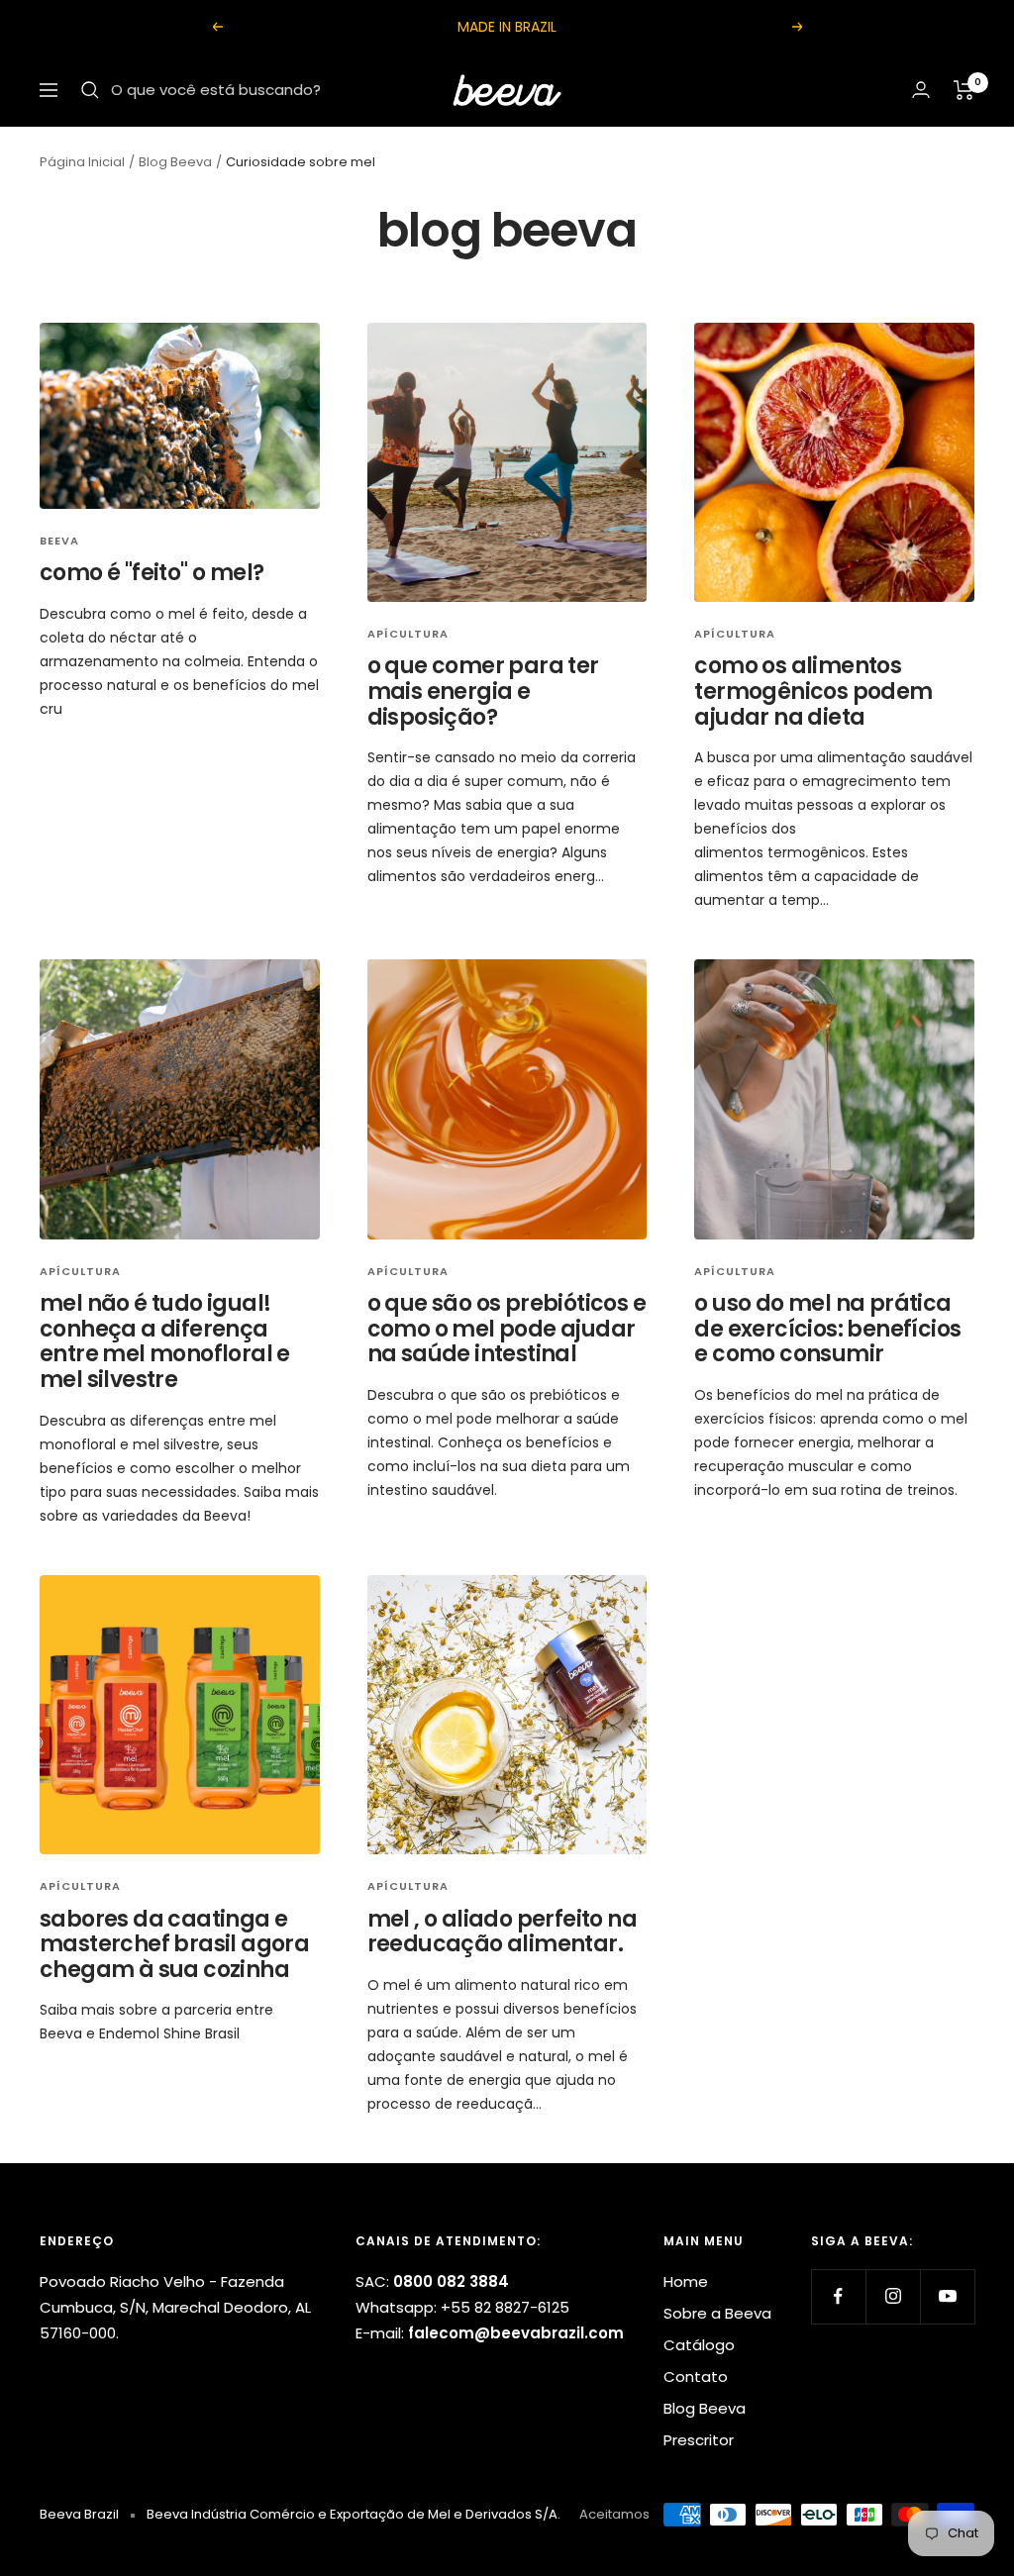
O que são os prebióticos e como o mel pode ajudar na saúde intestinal (507, 1329)
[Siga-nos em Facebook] (838, 2296)
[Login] (921, 90)
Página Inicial (82, 162)
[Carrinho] (964, 90)
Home (686, 2281)
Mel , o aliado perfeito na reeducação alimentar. (502, 1932)
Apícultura (408, 634)
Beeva (59, 541)
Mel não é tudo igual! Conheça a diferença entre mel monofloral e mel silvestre (165, 1341)
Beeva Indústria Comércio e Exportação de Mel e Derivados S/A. (354, 2514)
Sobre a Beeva (717, 2313)
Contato (696, 2377)
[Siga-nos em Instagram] (893, 2296)
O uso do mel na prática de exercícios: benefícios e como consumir (827, 1329)
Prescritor (699, 2440)
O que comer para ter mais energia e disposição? (483, 691)
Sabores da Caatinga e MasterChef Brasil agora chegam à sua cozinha (174, 1944)
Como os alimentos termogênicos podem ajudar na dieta (813, 691)
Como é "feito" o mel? (152, 573)
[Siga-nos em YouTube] (947, 2296)
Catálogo (699, 2345)
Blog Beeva (175, 162)
